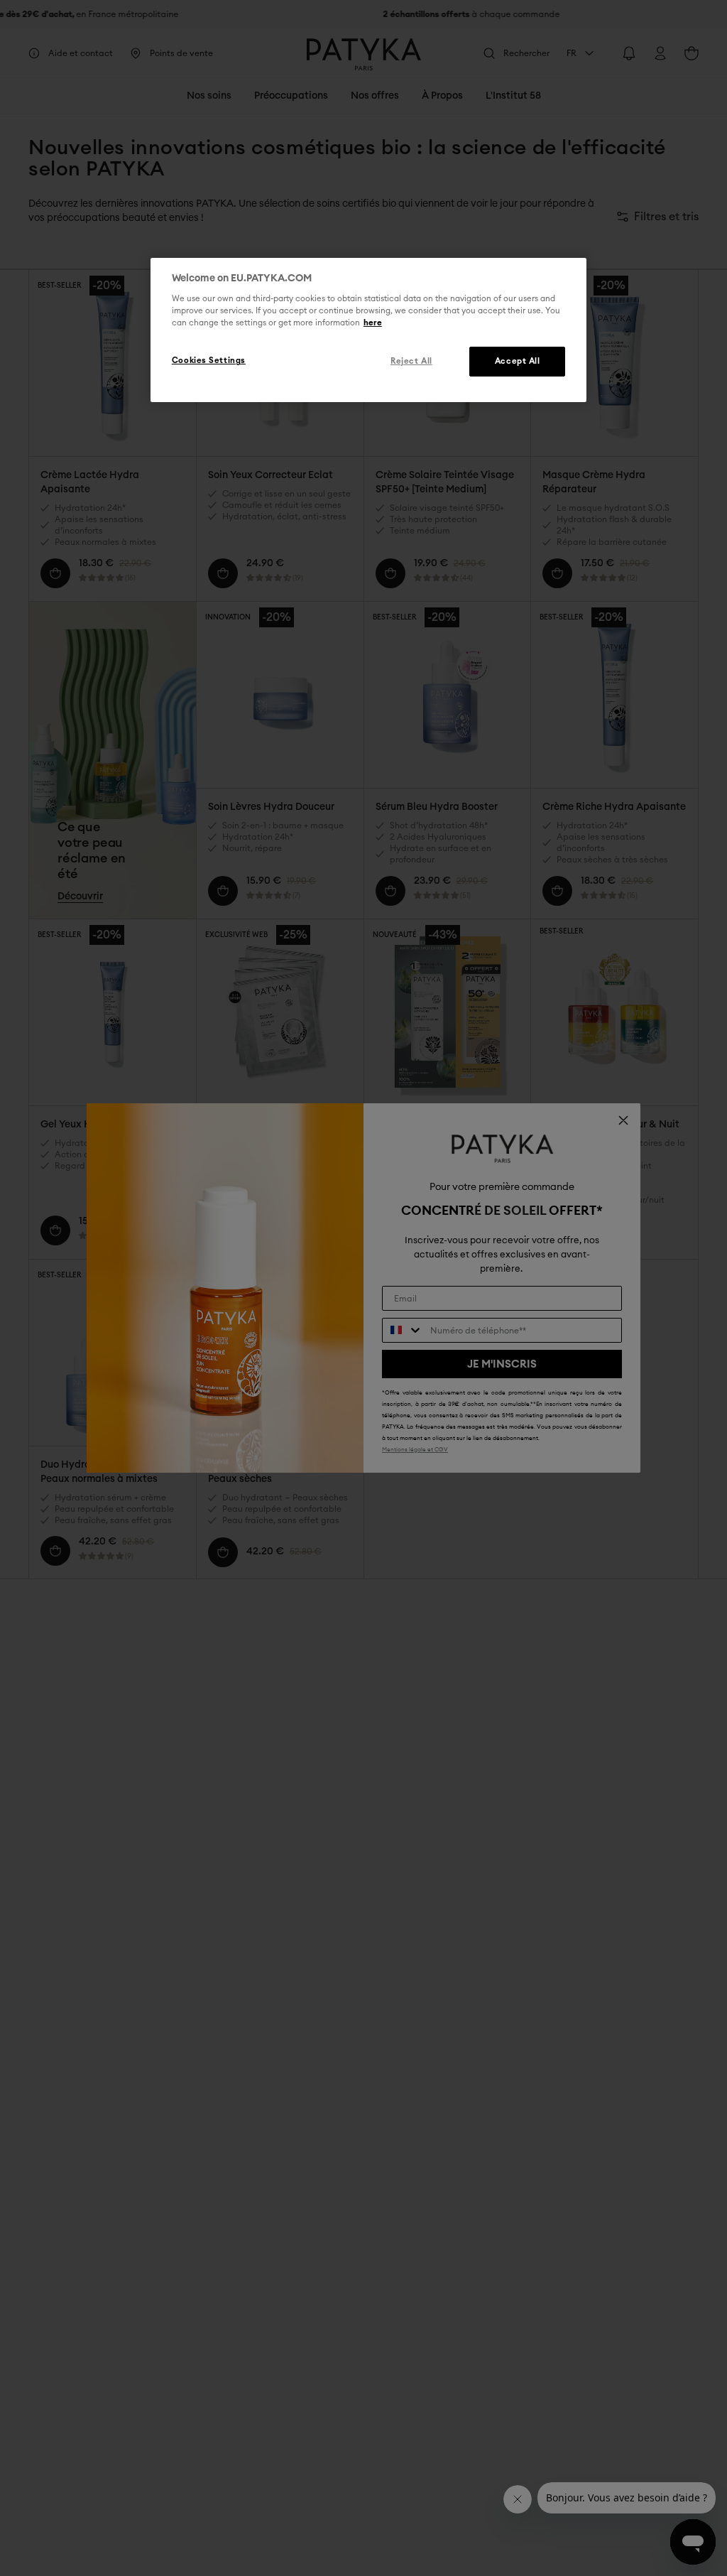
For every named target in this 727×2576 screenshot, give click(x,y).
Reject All (411, 361)
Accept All (518, 361)
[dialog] (368, 330)
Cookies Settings (209, 361)
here (373, 323)
